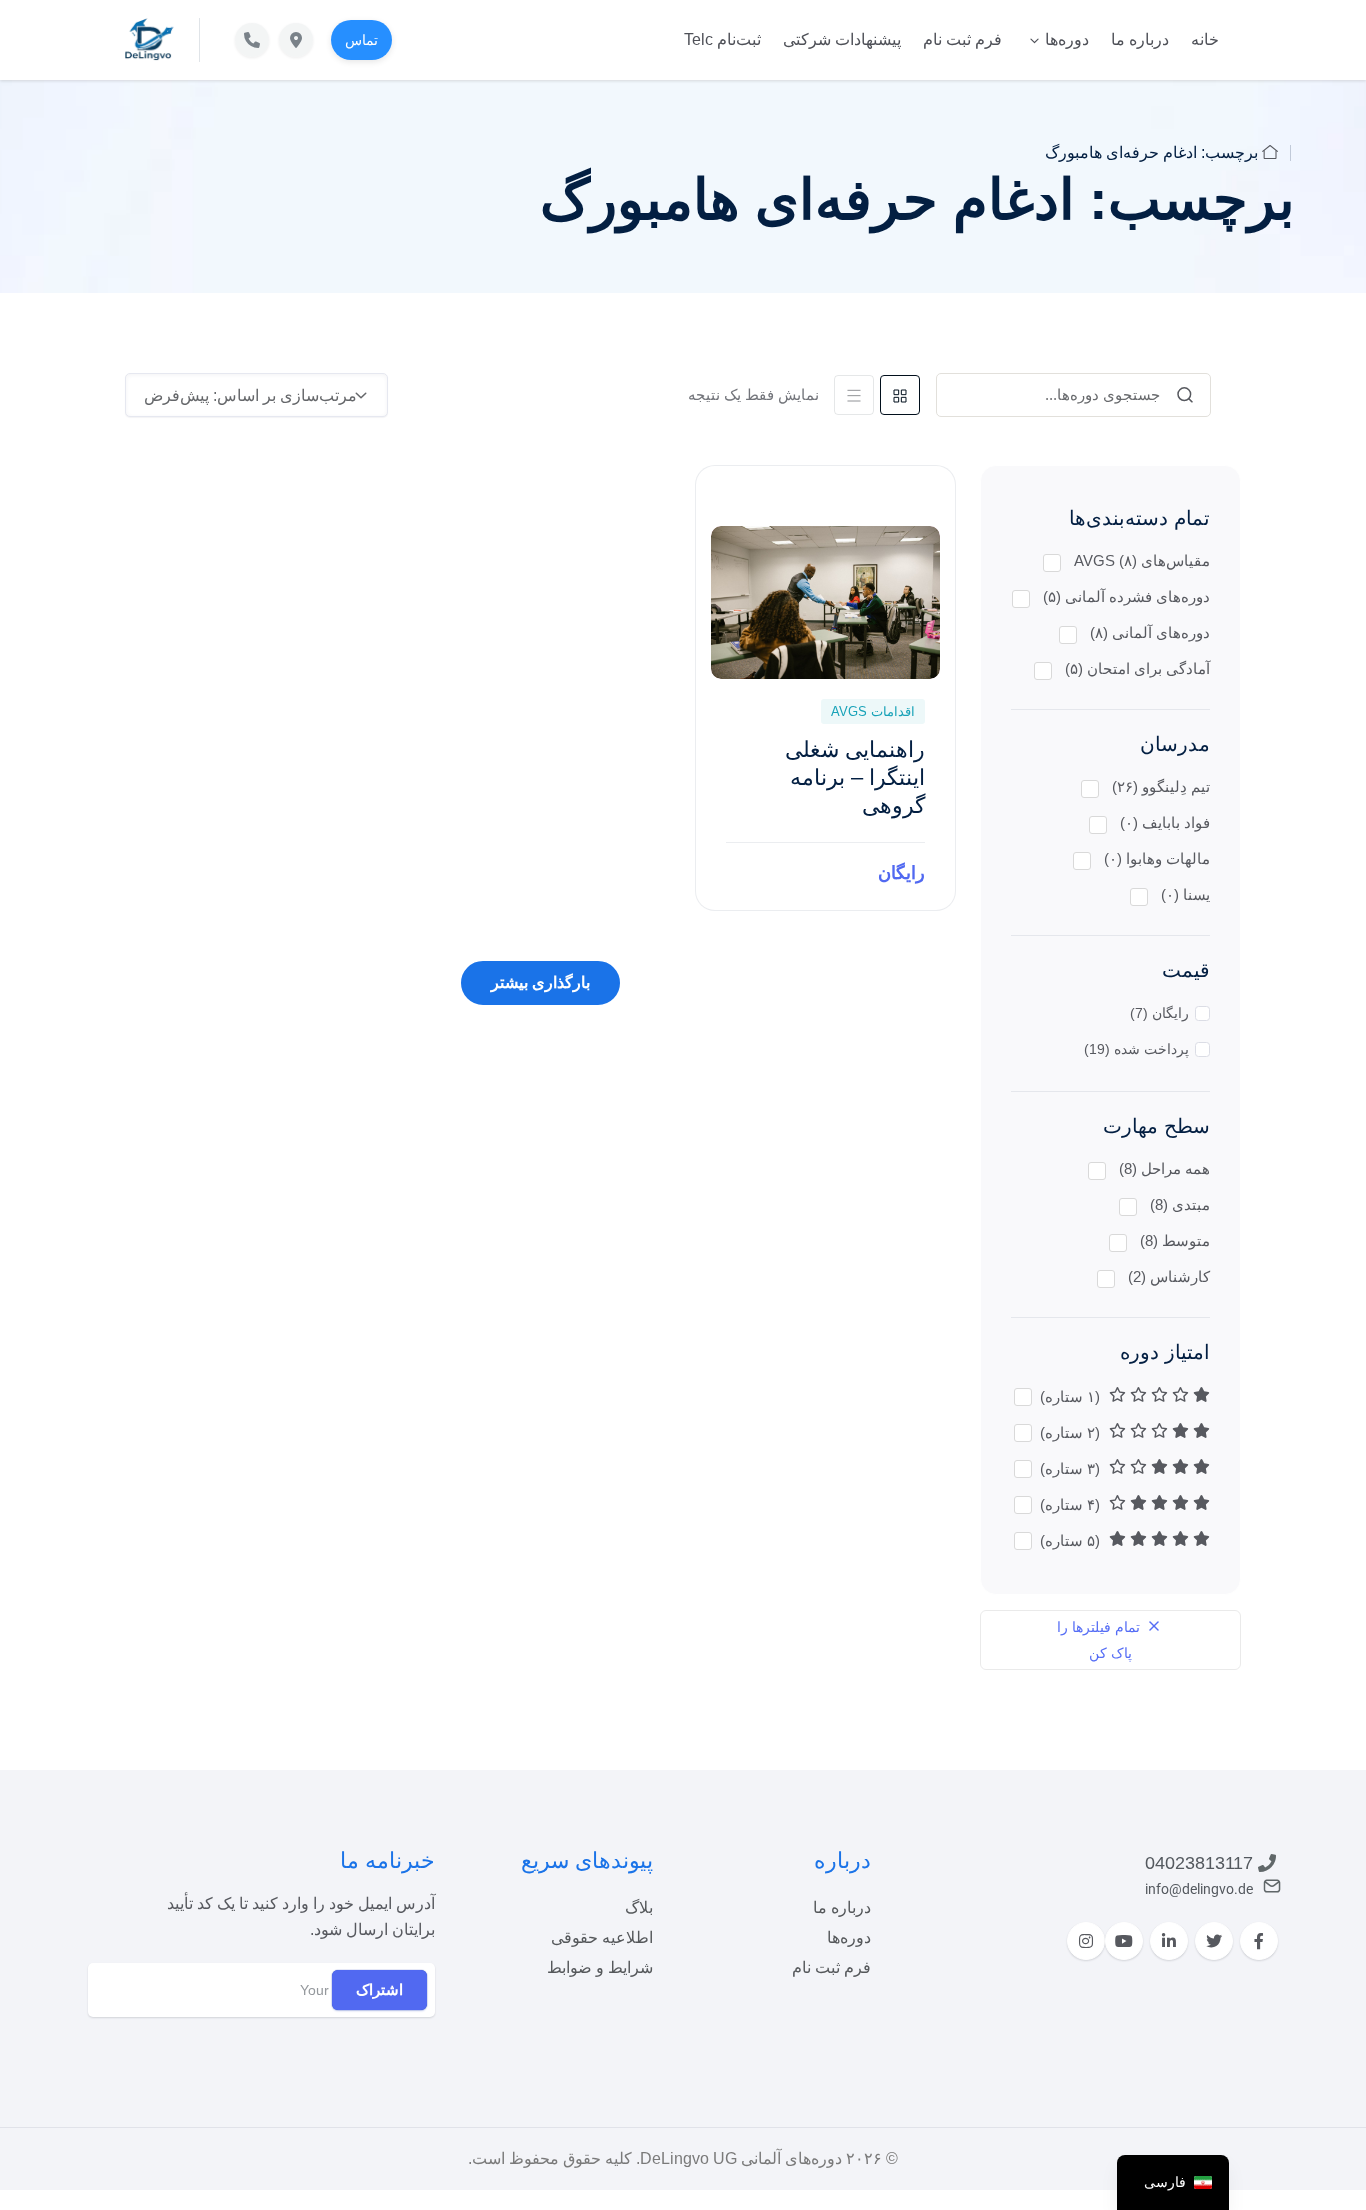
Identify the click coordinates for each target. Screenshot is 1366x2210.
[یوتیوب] (1124, 1941)
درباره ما (1140, 39)
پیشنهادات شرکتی (842, 39)
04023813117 (1199, 1863)
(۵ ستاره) (1072, 1540)
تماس (361, 40)
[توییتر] (1214, 1941)
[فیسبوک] (1259, 1941)
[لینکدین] (1169, 1941)
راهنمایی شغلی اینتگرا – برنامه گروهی (855, 777)
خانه (1205, 39)
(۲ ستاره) (1072, 1432)
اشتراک (379, 1989)
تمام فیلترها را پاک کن (1100, 1640)
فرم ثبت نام (962, 39)
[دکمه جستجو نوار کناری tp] (1185, 395)
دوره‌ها (1067, 39)
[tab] (900, 395)
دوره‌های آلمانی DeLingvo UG (741, 2158)
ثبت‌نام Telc (722, 39)
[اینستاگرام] (1086, 1941)
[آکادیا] (149, 39)
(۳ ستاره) (1072, 1468)
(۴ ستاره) (1072, 1504)
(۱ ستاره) (1072, 1396)
